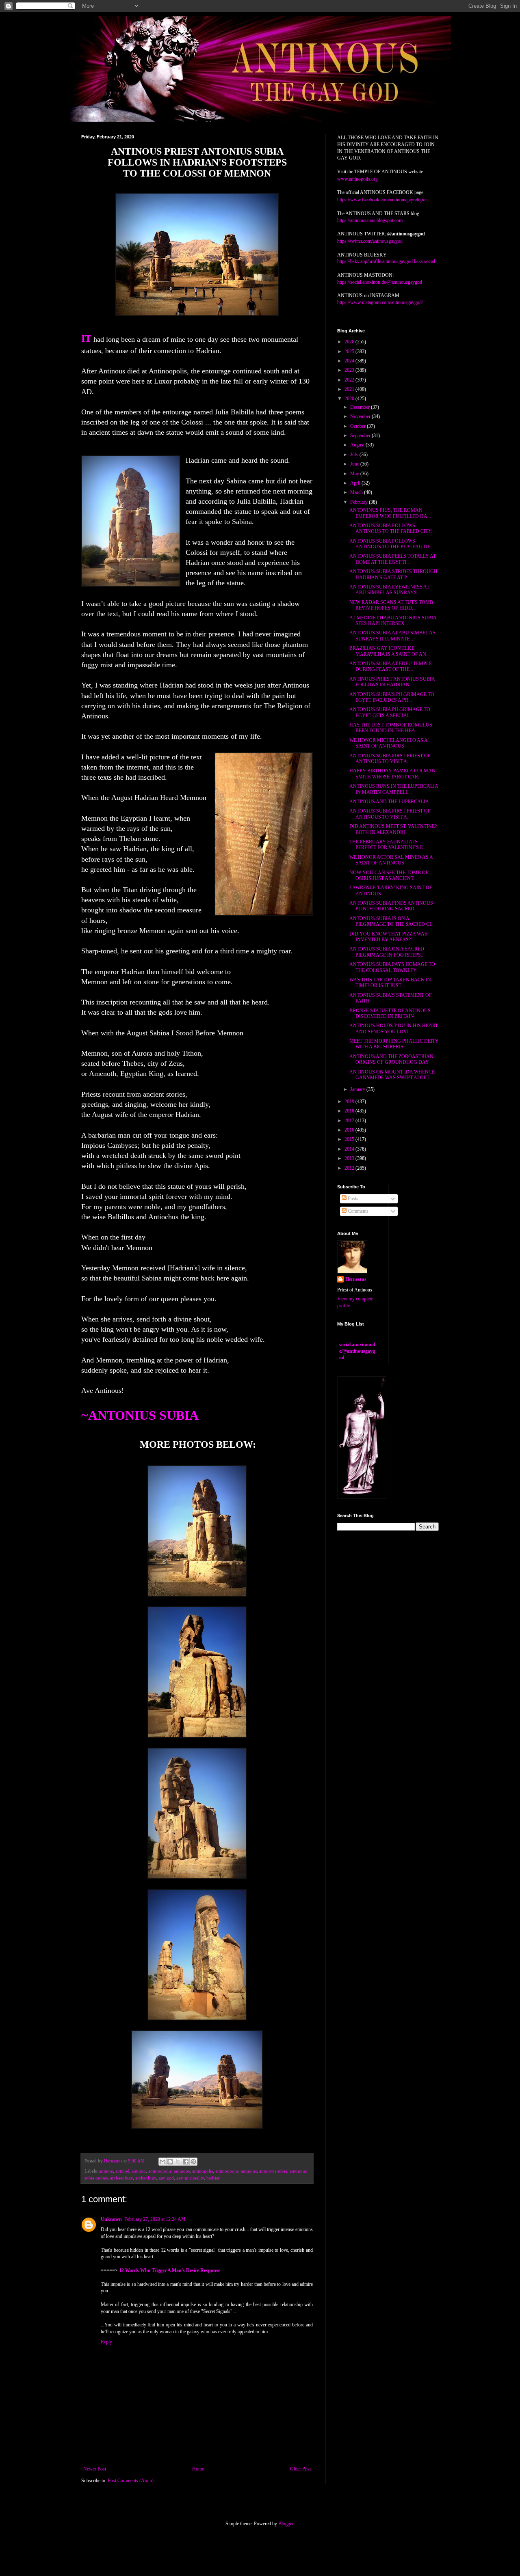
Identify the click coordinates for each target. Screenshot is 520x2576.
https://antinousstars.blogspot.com (370, 220)
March (357, 492)
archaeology (121, 2178)
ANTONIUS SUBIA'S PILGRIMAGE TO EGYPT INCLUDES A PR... (392, 697)
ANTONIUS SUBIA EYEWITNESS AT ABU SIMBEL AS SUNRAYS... (389, 590)
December (361, 407)
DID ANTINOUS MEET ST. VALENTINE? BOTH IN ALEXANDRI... (393, 829)
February (360, 502)
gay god (166, 2178)
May (355, 474)
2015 (350, 1139)
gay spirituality (190, 2178)
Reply (106, 2342)
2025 (350, 351)
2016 (350, 1130)
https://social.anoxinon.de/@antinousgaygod (380, 282)
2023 (350, 370)
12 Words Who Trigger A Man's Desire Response (170, 2270)
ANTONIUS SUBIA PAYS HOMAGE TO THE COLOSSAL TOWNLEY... (392, 967)
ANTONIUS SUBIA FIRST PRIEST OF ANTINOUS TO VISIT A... (390, 759)
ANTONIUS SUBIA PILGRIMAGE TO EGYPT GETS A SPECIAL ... (390, 712)
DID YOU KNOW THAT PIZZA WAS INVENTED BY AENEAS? (388, 937)
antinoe (106, 2171)
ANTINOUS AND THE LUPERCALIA (389, 802)
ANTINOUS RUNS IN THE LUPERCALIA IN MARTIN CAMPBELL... (394, 789)
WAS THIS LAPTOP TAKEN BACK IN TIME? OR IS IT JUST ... (390, 983)
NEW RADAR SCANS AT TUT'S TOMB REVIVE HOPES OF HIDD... (391, 605)
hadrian (213, 2178)
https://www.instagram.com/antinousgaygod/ (380, 302)
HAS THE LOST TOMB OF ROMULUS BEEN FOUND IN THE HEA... (391, 728)
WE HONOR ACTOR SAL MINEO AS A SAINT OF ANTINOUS (391, 860)
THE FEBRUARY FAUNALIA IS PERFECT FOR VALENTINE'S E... (388, 845)
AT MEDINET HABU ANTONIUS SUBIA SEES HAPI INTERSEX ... (393, 621)
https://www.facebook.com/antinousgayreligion (382, 199)
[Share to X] (178, 2162)
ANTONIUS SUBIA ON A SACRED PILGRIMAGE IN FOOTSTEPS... (387, 952)
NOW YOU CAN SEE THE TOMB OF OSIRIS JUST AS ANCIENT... (389, 875)
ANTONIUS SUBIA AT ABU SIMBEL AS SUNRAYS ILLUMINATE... (392, 636)
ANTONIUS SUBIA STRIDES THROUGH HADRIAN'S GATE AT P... (393, 574)
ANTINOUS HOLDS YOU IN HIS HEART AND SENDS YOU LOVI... (394, 1028)
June (355, 464)
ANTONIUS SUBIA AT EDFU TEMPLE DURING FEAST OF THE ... (391, 666)
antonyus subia (273, 2171)
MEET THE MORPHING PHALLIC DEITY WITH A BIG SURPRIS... (394, 1044)
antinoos (182, 2171)
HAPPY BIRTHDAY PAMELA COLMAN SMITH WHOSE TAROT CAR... (392, 774)
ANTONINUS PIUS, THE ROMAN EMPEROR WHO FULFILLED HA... (390, 513)
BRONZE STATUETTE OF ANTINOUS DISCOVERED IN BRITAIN (390, 1013)
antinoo (139, 2171)
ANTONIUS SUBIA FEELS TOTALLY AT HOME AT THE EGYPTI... (393, 559)
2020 (350, 399)
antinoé (122, 2171)
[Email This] (162, 2162)
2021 (350, 389)
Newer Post (95, 2469)
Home (198, 2469)
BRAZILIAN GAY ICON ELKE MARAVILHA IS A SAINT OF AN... (390, 651)
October (359, 426)
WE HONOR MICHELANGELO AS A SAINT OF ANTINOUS (388, 743)
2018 (350, 1111)
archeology (146, 2178)
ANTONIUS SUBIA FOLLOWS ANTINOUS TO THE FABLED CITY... (392, 528)
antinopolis (203, 2171)
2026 (350, 342)
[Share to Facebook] (186, 2162)
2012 (350, 1168)
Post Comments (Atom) (131, 2481)
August (358, 445)
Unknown (111, 2219)
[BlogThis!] (170, 2162)
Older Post (300, 2469)
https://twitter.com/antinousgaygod (370, 241)
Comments (357, 1211)
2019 (350, 1102)
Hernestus (356, 1279)
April (356, 483)
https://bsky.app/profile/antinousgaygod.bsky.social (386, 261)
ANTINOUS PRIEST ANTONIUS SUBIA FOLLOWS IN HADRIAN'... (392, 682)
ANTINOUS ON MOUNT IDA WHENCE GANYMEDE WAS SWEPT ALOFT (392, 1075)
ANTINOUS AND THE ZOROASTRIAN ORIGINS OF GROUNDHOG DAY (391, 1059)
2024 (350, 361)
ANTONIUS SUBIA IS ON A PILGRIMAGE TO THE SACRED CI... (392, 921)
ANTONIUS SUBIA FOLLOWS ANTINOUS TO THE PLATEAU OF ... (392, 544)
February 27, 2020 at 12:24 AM (155, 2219)
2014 (350, 1149)
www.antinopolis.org (357, 179)
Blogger (286, 2524)
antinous (249, 2171)
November (361, 416)
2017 (350, 1121)
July (355, 455)
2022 (350, 380)
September (361, 435)
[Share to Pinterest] (193, 2162)
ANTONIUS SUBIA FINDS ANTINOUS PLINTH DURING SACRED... (391, 906)
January (358, 1089)
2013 (350, 1158)
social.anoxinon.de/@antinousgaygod (357, 1351)
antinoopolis (160, 2171)
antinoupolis (227, 2171)
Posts (352, 1199)
